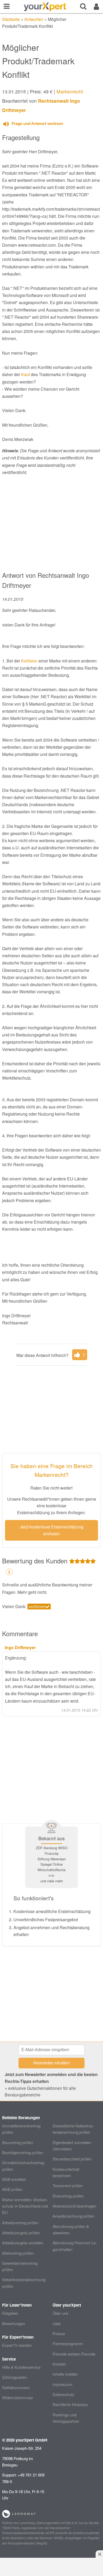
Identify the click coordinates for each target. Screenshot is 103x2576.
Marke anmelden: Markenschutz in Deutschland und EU (25, 2206)
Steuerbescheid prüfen (72, 2159)
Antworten (34, 19)
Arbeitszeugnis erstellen (23, 2243)
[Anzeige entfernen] (99, 2554)
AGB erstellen (14, 2179)
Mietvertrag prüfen (18, 2253)
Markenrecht (70, 91)
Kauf (25, 374)
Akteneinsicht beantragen (74, 2206)
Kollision (29, 661)
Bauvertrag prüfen (18, 2142)
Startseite (11, 19)
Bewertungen (13, 2323)
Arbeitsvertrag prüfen (20, 2223)
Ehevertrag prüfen (68, 2196)
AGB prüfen (12, 2189)
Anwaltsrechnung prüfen (73, 2216)
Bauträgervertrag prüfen (23, 2152)
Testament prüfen (68, 2185)
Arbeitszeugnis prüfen (21, 2233)
